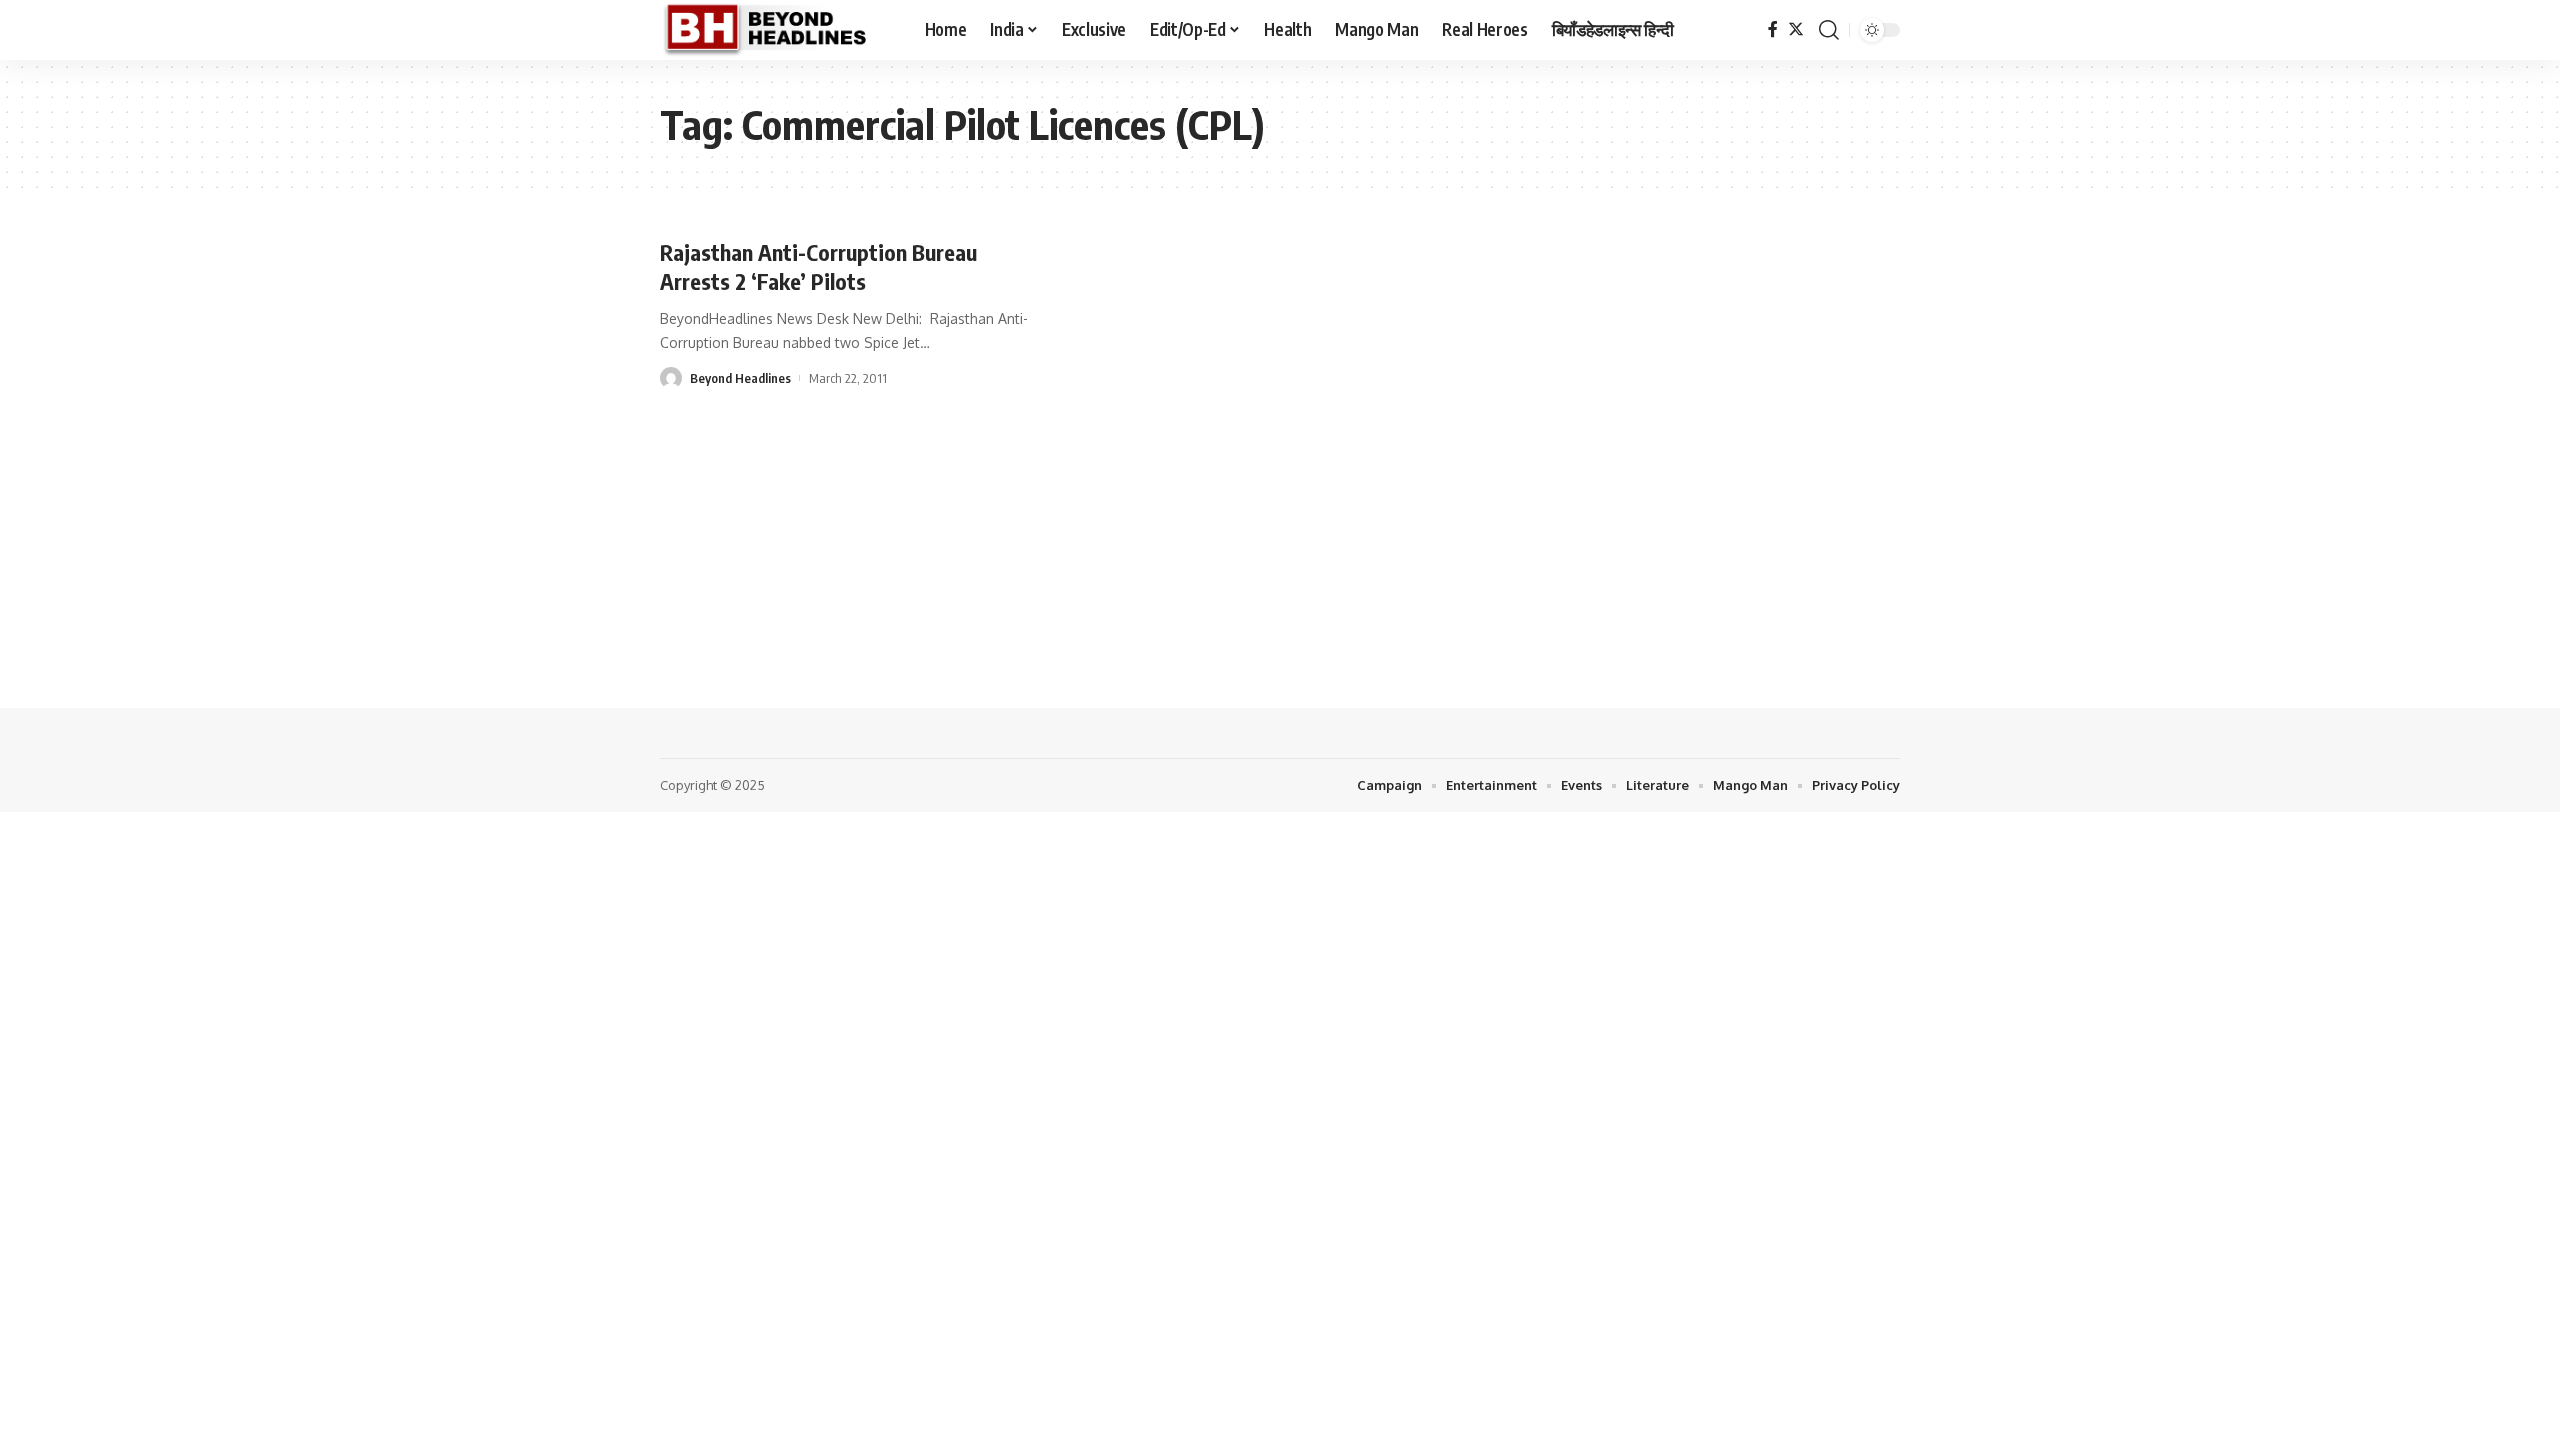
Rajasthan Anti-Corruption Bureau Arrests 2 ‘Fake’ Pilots (818, 266)
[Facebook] (1773, 29)
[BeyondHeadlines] (776, 30)
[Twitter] (1796, 29)
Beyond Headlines (740, 378)
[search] (1829, 30)
